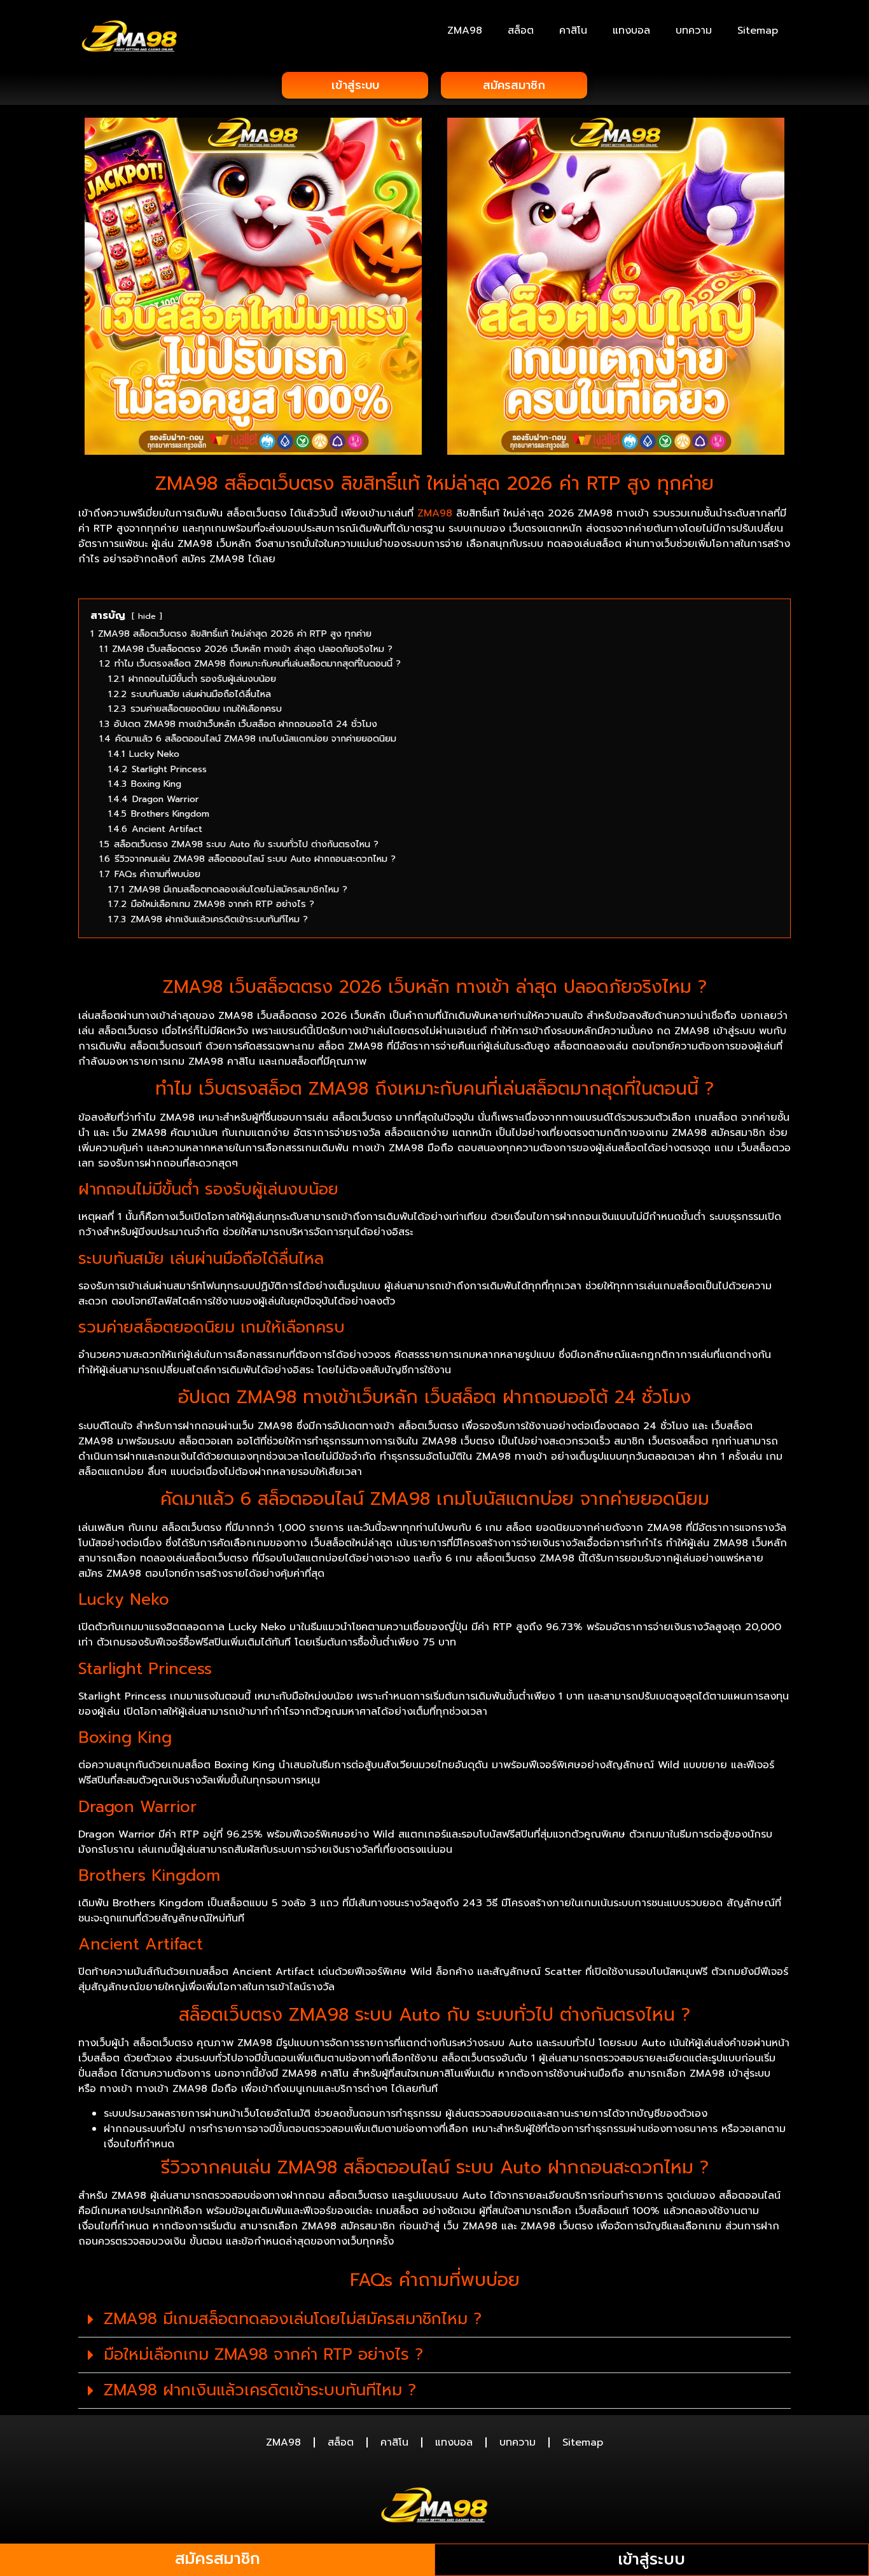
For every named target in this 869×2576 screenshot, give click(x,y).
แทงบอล (631, 31)
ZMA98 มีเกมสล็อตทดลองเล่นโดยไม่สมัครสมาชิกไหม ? (293, 2319)
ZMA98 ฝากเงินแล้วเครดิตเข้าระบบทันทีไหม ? (260, 2390)
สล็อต (521, 31)
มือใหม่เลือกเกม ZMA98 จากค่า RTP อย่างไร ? (263, 2355)
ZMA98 (465, 31)
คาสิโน (573, 31)
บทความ (694, 31)
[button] (434, 2320)
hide (147, 616)
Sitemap (758, 31)
